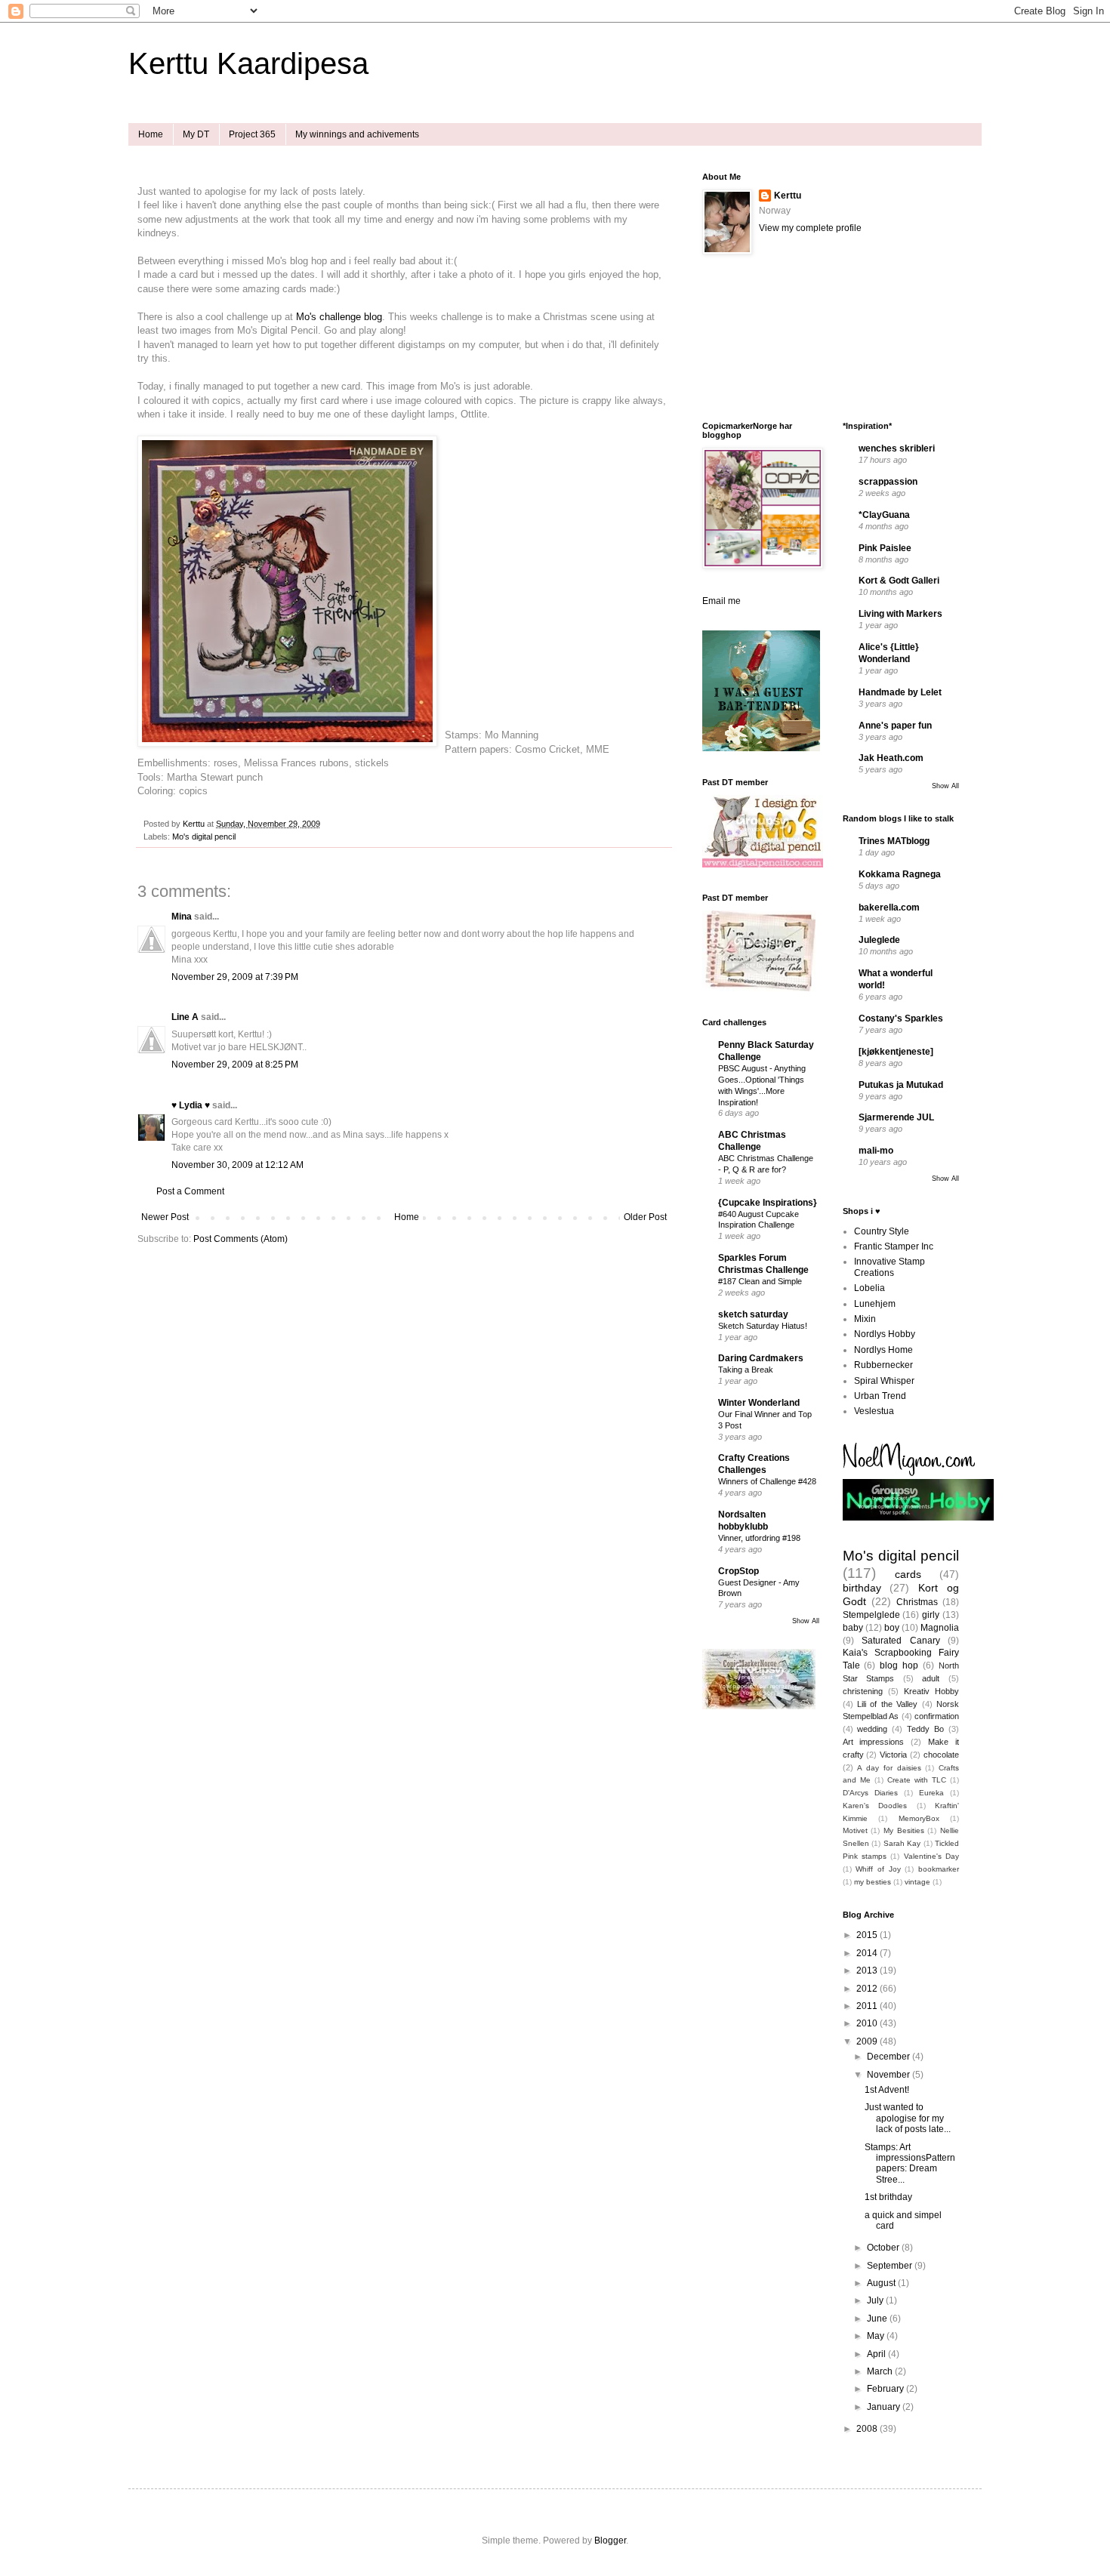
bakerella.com (889, 907)
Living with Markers (900, 614)
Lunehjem (875, 1304)
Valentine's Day (931, 1856)
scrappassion (888, 482)
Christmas (917, 1602)
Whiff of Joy (878, 1869)
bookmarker (939, 1869)
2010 (868, 2023)
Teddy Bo (925, 1729)
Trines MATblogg (894, 841)
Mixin (865, 1319)
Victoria (893, 1755)
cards (908, 1574)
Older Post (645, 1217)
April (877, 2354)
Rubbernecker (883, 1365)
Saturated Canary (901, 1641)
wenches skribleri (897, 448)
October (884, 2248)
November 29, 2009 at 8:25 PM (235, 1065)
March (881, 2371)
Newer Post (165, 1217)
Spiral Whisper (884, 1381)
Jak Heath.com (891, 758)
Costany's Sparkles (901, 1018)
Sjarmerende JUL (896, 1117)
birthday (862, 1588)
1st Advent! (887, 2090)
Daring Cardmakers (761, 1358)
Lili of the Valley (887, 1704)
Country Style (882, 1231)
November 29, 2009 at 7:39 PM (235, 977)
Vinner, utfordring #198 (759, 1538)
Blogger (610, 2541)
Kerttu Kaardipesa (248, 63)
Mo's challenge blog (339, 317)
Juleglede (879, 940)
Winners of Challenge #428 (767, 1481)
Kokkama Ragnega (900, 874)
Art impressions (874, 1742)
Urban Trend (880, 1396)
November (890, 2075)
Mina (182, 917)
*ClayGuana (884, 515)
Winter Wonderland (759, 1403)
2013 (868, 1971)
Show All (806, 1621)
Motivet (855, 1830)
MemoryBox (919, 1818)
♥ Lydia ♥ (191, 1105)
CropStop (738, 1571)
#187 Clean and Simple (760, 1281)
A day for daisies (889, 1768)
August (882, 2283)
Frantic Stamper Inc (894, 1246)
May (877, 2336)
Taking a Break (746, 1370)
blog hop (899, 1665)
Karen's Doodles (875, 1806)
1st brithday (888, 2197)
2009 (868, 2041)
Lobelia (869, 1288)
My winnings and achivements (357, 134)
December (890, 2057)
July (876, 2300)
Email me (721, 601)
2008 (868, 2429)
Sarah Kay (902, 1843)
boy (892, 1628)
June (878, 2319)
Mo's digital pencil (204, 837)
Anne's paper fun (895, 726)
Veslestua (874, 1411)
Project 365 (252, 134)
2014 (868, 1953)
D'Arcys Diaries (870, 1793)
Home (151, 134)
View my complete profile (810, 228)
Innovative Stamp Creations (890, 1267)
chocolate (941, 1755)
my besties (873, 1882)
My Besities (904, 1830)
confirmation (937, 1716)
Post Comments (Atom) (240, 1239)
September (891, 2266)
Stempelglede (871, 1615)
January (885, 2407)
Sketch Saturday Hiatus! (763, 1326)
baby (853, 1628)
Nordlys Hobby (885, 1334)
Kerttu (788, 196)
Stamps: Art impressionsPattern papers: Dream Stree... (910, 2163)
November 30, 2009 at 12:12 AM (237, 1165)
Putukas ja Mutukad (901, 1085)
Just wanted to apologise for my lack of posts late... (908, 2118)
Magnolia (940, 1628)
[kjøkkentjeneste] (896, 1052)
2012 (868, 1989)
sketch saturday (753, 1314)
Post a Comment (190, 1191)
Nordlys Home (883, 1350)
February (886, 2389)
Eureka (931, 1793)
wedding (872, 1729)
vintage (917, 1882)
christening (863, 1691)
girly (931, 1615)
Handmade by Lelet (900, 692)
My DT (196, 134)
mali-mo (876, 1151)
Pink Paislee (885, 548)
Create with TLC (917, 1780)
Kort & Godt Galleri (899, 581)
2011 (868, 2006)
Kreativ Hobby (931, 1691)
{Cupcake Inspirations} (768, 1203)
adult (931, 1678)
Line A (185, 1017)
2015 (868, 1935)
